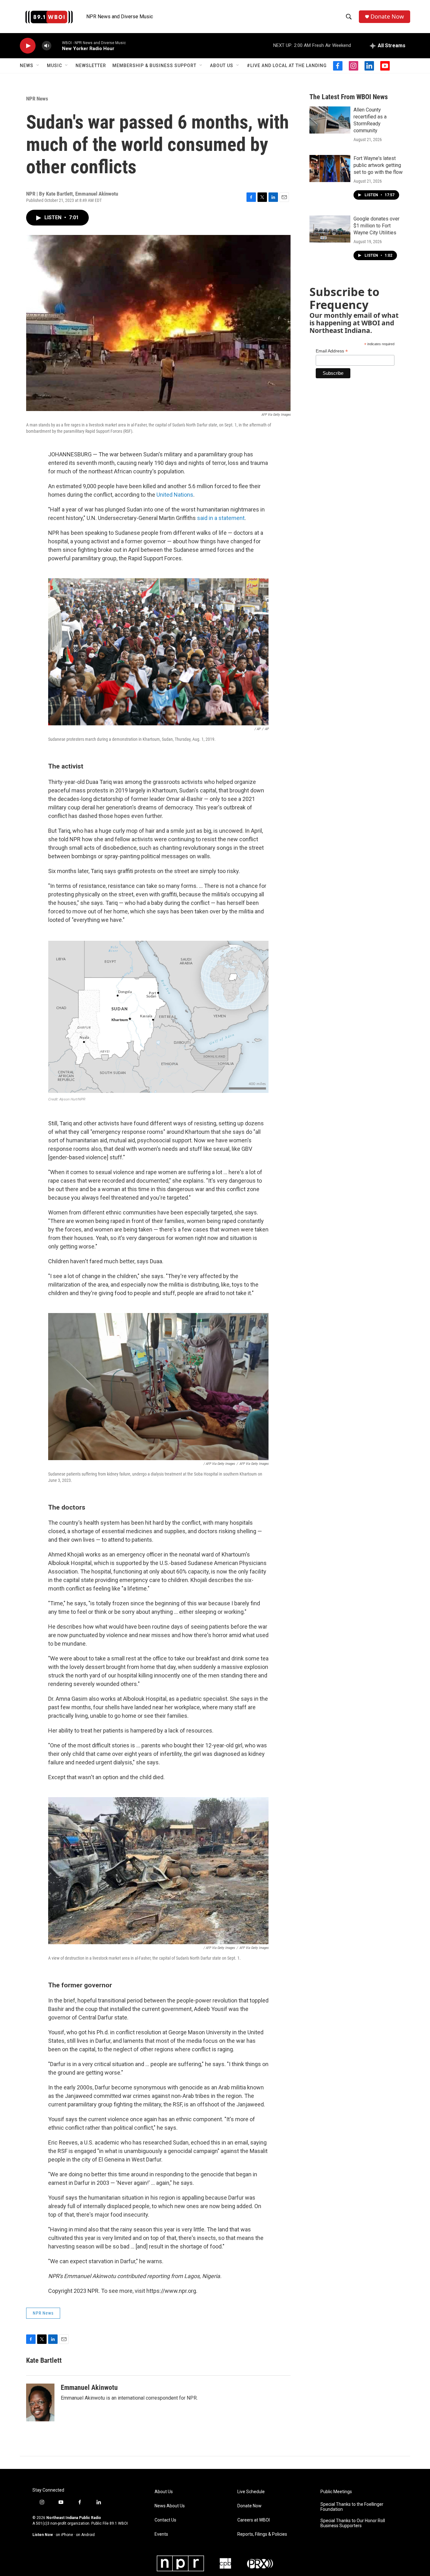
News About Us (170, 2506)
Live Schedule (251, 2492)
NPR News (37, 99)
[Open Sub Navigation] (38, 66)
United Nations (175, 495)
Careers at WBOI (254, 2520)
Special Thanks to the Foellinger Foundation (352, 2507)
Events (161, 2534)
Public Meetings (336, 2492)
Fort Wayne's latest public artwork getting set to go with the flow (378, 165)
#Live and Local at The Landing (287, 66)
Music (54, 66)
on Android (85, 2535)
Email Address (332, 351)
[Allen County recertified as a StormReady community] (330, 120)
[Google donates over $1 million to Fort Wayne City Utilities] (330, 229)
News (27, 66)
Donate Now (387, 17)
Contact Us (165, 2520)
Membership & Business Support (154, 66)
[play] (28, 46)
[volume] (47, 46)
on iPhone (64, 2535)
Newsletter (91, 66)
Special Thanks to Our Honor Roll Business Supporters (353, 2523)
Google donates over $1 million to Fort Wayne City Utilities (376, 226)
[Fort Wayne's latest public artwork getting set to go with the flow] (330, 168)
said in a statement (221, 518)
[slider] (57, 46)
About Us (222, 66)
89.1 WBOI (119, 2523)
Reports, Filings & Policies (262, 2534)
